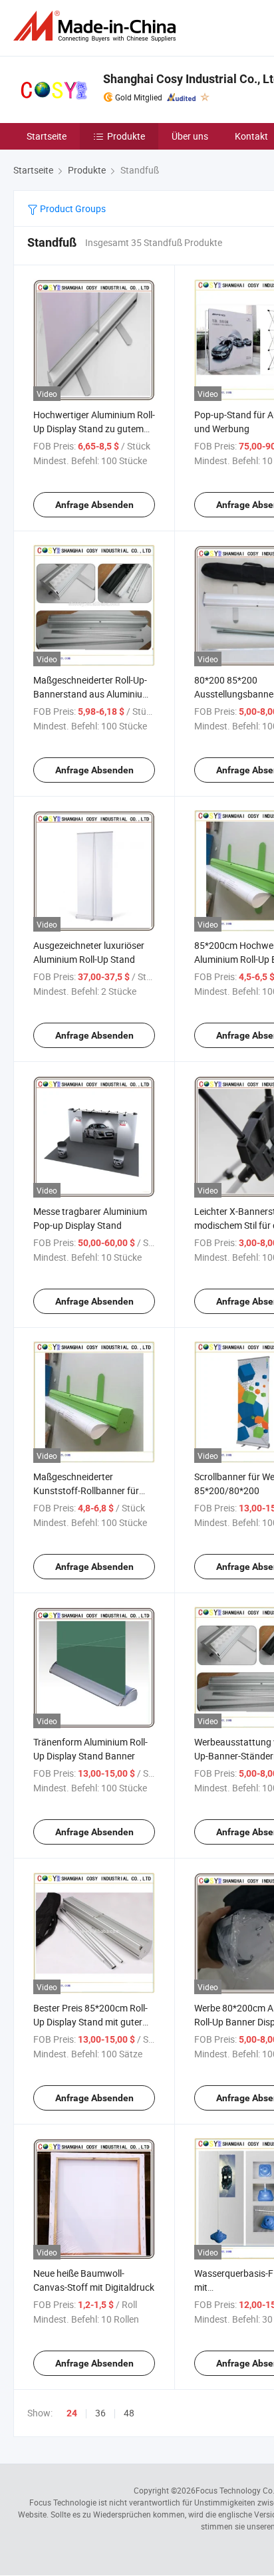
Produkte (126, 136)
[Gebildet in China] (97, 26)
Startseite (47, 136)
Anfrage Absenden (94, 505)
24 (72, 2413)
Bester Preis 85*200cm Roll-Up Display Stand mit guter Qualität (90, 2022)
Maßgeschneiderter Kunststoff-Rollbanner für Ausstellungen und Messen (88, 1490)
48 (129, 2413)
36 (100, 2413)
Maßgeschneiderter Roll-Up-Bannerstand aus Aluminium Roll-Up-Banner (92, 694)
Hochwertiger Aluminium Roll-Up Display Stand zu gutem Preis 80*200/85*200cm (94, 429)
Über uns (190, 136)
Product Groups (72, 208)
